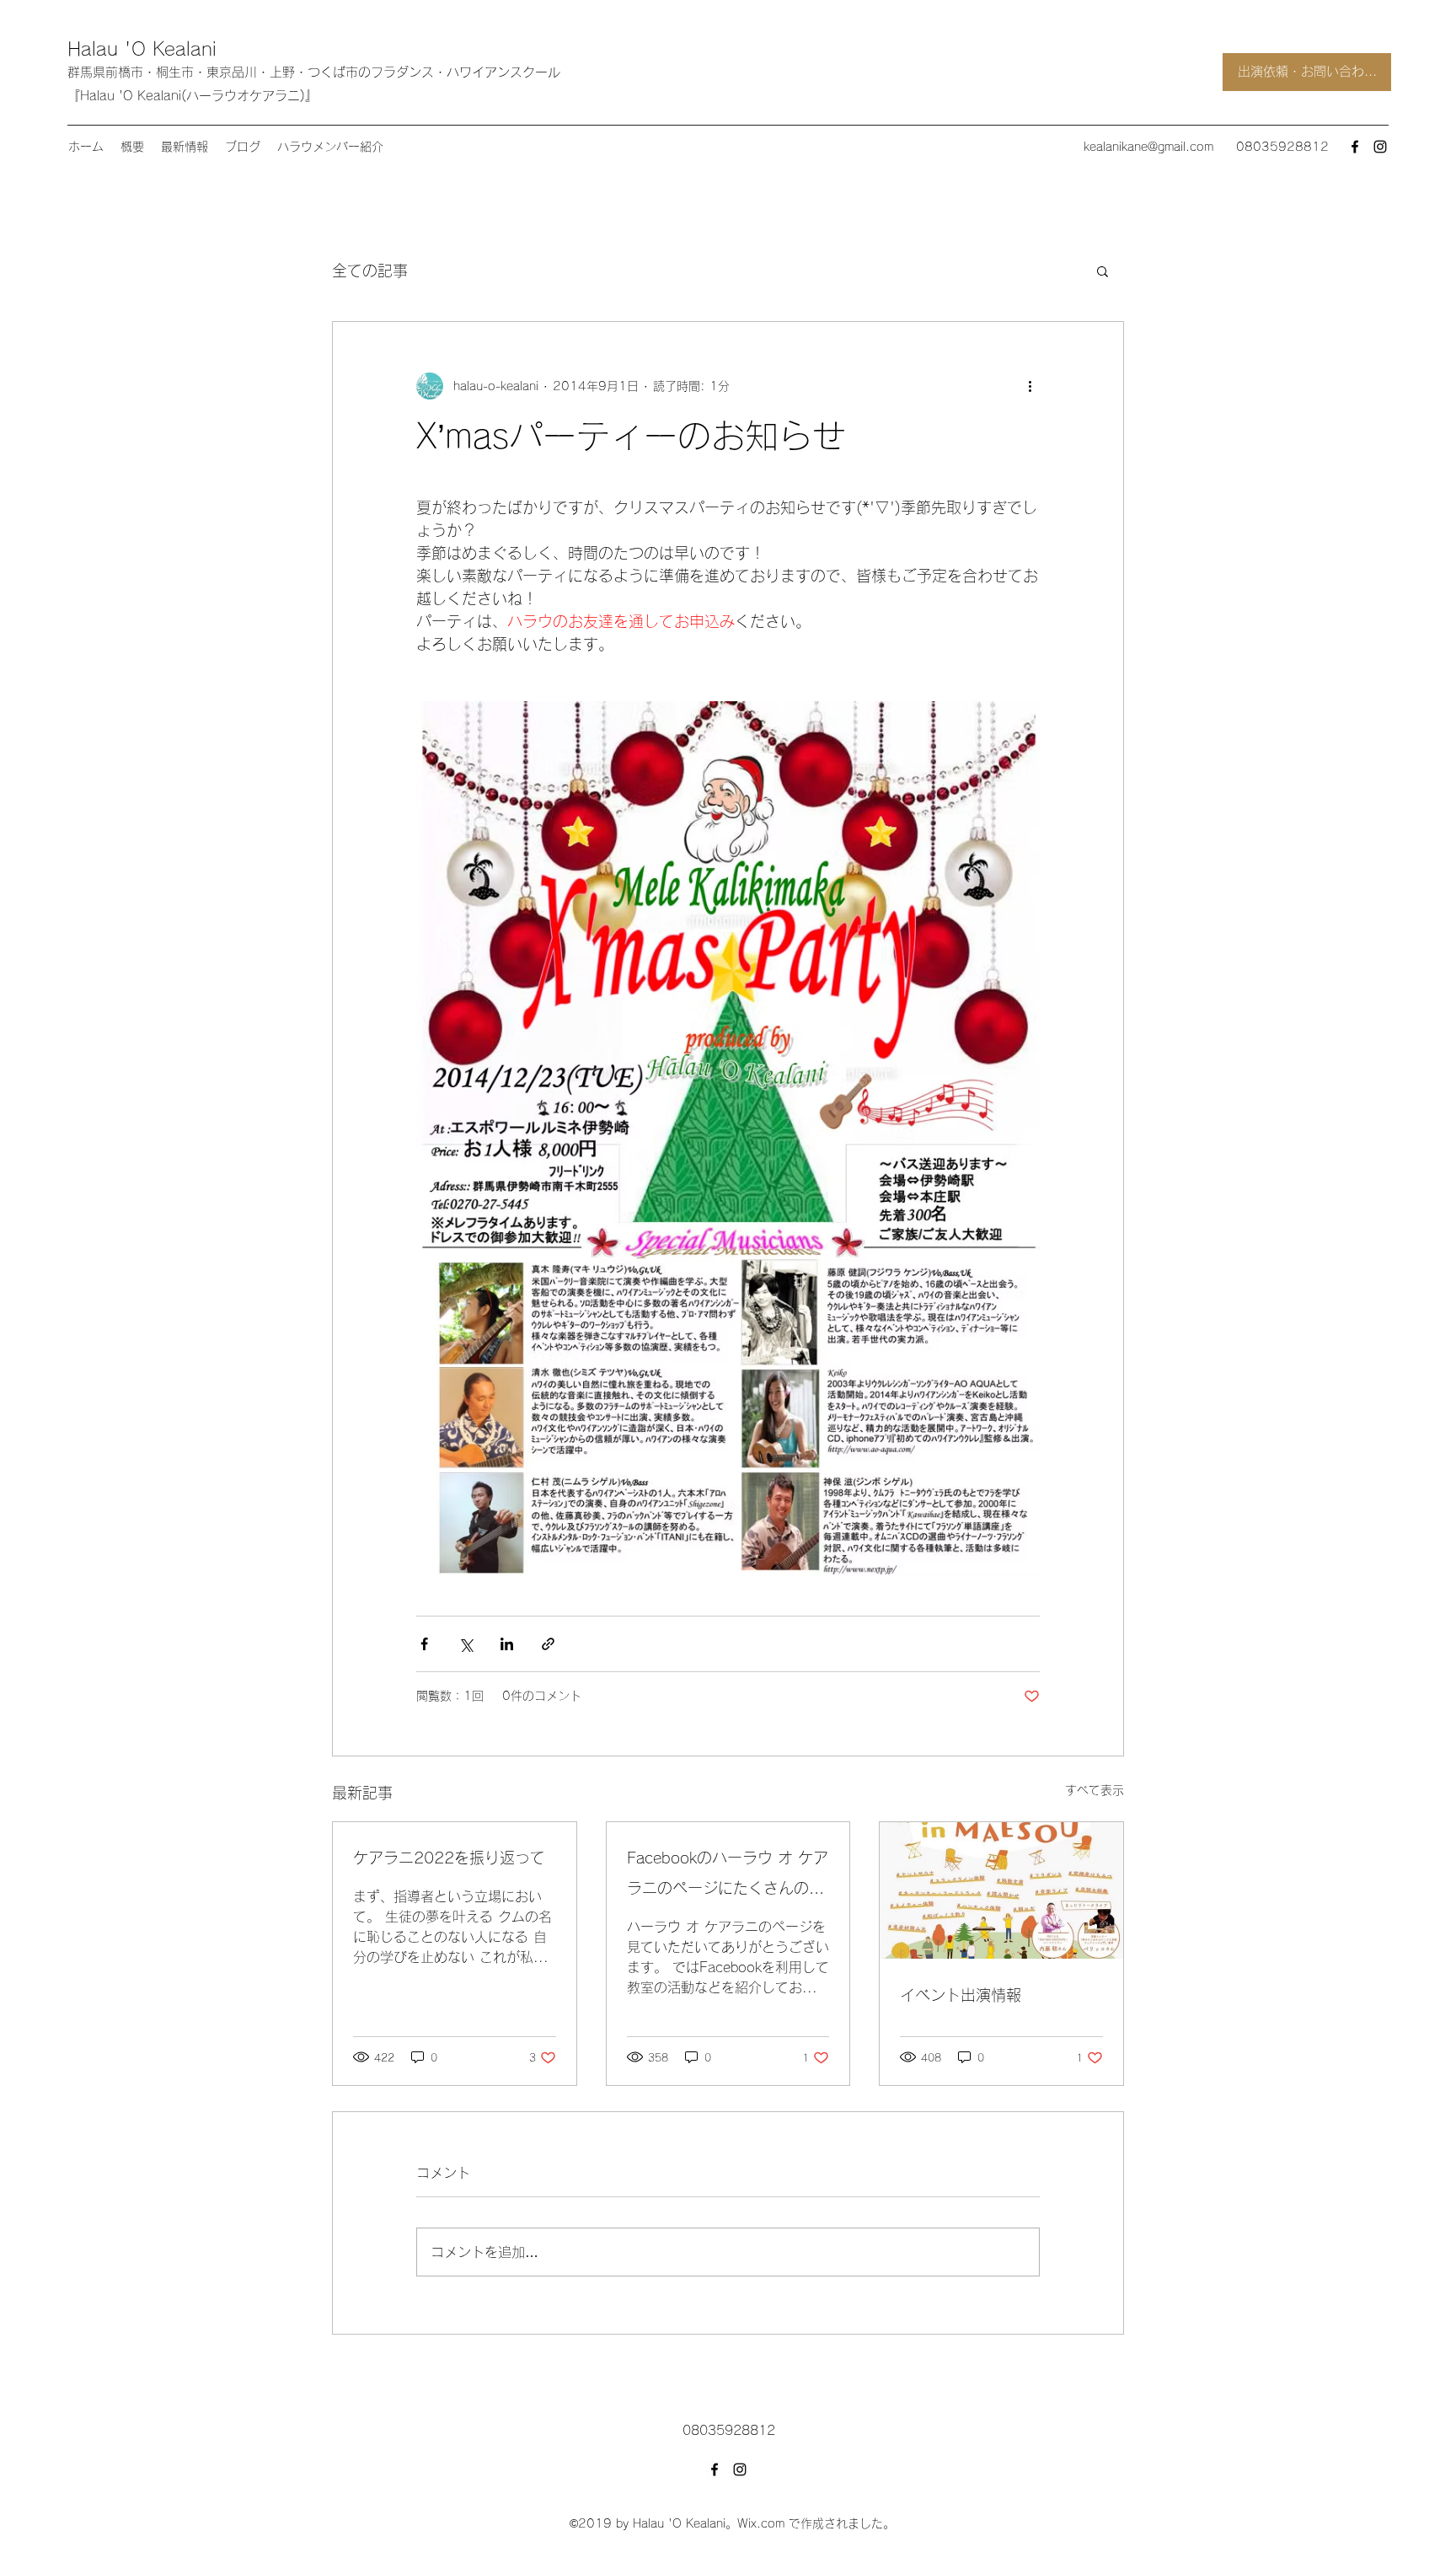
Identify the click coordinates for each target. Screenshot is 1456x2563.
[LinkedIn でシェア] (507, 1644)
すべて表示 (1095, 1790)
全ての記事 (370, 271)
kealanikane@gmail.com (1148, 147)
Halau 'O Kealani (142, 49)
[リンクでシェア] (548, 1644)
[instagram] (1380, 147)
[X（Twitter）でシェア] (466, 1644)
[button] (1103, 271)
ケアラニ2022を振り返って (449, 1858)
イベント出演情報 (961, 1995)
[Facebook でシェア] (424, 1644)
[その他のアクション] (1030, 386)
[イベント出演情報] (1001, 1890)
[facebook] (1355, 147)
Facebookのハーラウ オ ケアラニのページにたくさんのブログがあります (728, 1877)
